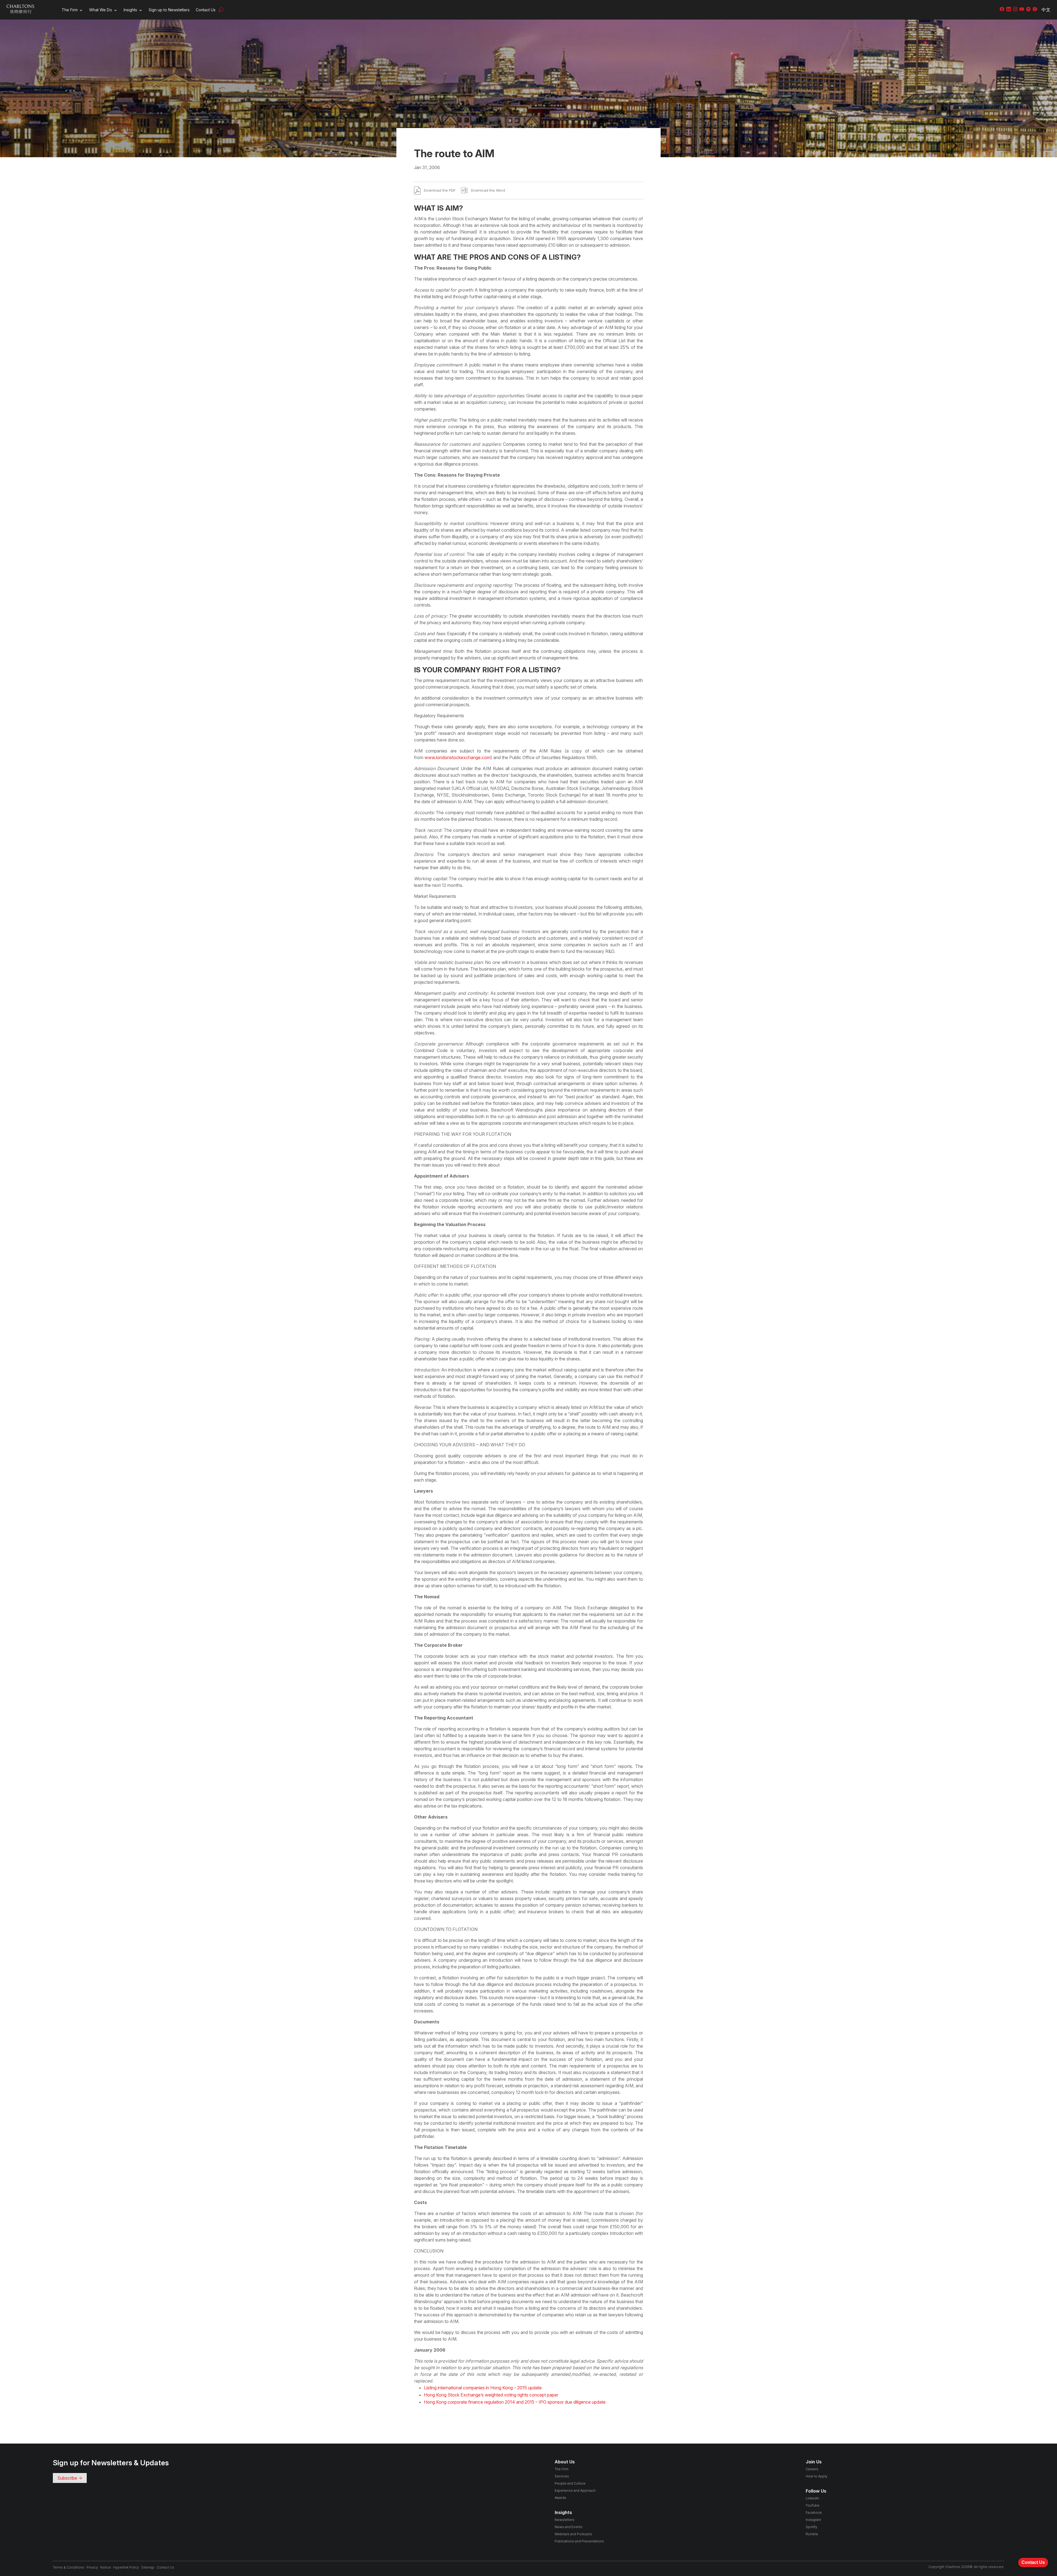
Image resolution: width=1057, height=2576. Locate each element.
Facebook (814, 2513)
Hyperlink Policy (126, 2567)
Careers (812, 2469)
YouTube (813, 2505)
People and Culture (570, 2483)
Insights (130, 10)
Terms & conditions (69, 2567)
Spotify (811, 2527)
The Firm (70, 10)
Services (562, 2476)
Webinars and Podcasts (573, 2534)
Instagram (813, 2520)
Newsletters (565, 2520)
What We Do (101, 10)
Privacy (92, 2567)
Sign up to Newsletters (169, 10)
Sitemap (148, 2567)
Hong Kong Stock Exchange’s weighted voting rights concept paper (491, 2395)
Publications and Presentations (579, 2541)
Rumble (812, 2534)
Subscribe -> (70, 2478)
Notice (106, 2567)
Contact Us (206, 10)
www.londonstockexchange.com (457, 757)
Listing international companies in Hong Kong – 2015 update (483, 2388)
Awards (560, 2498)
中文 (1046, 10)
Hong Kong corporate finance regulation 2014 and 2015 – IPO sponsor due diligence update (515, 2402)
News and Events (569, 2527)
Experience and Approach (575, 2491)
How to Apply (817, 2476)
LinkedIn (812, 2498)
